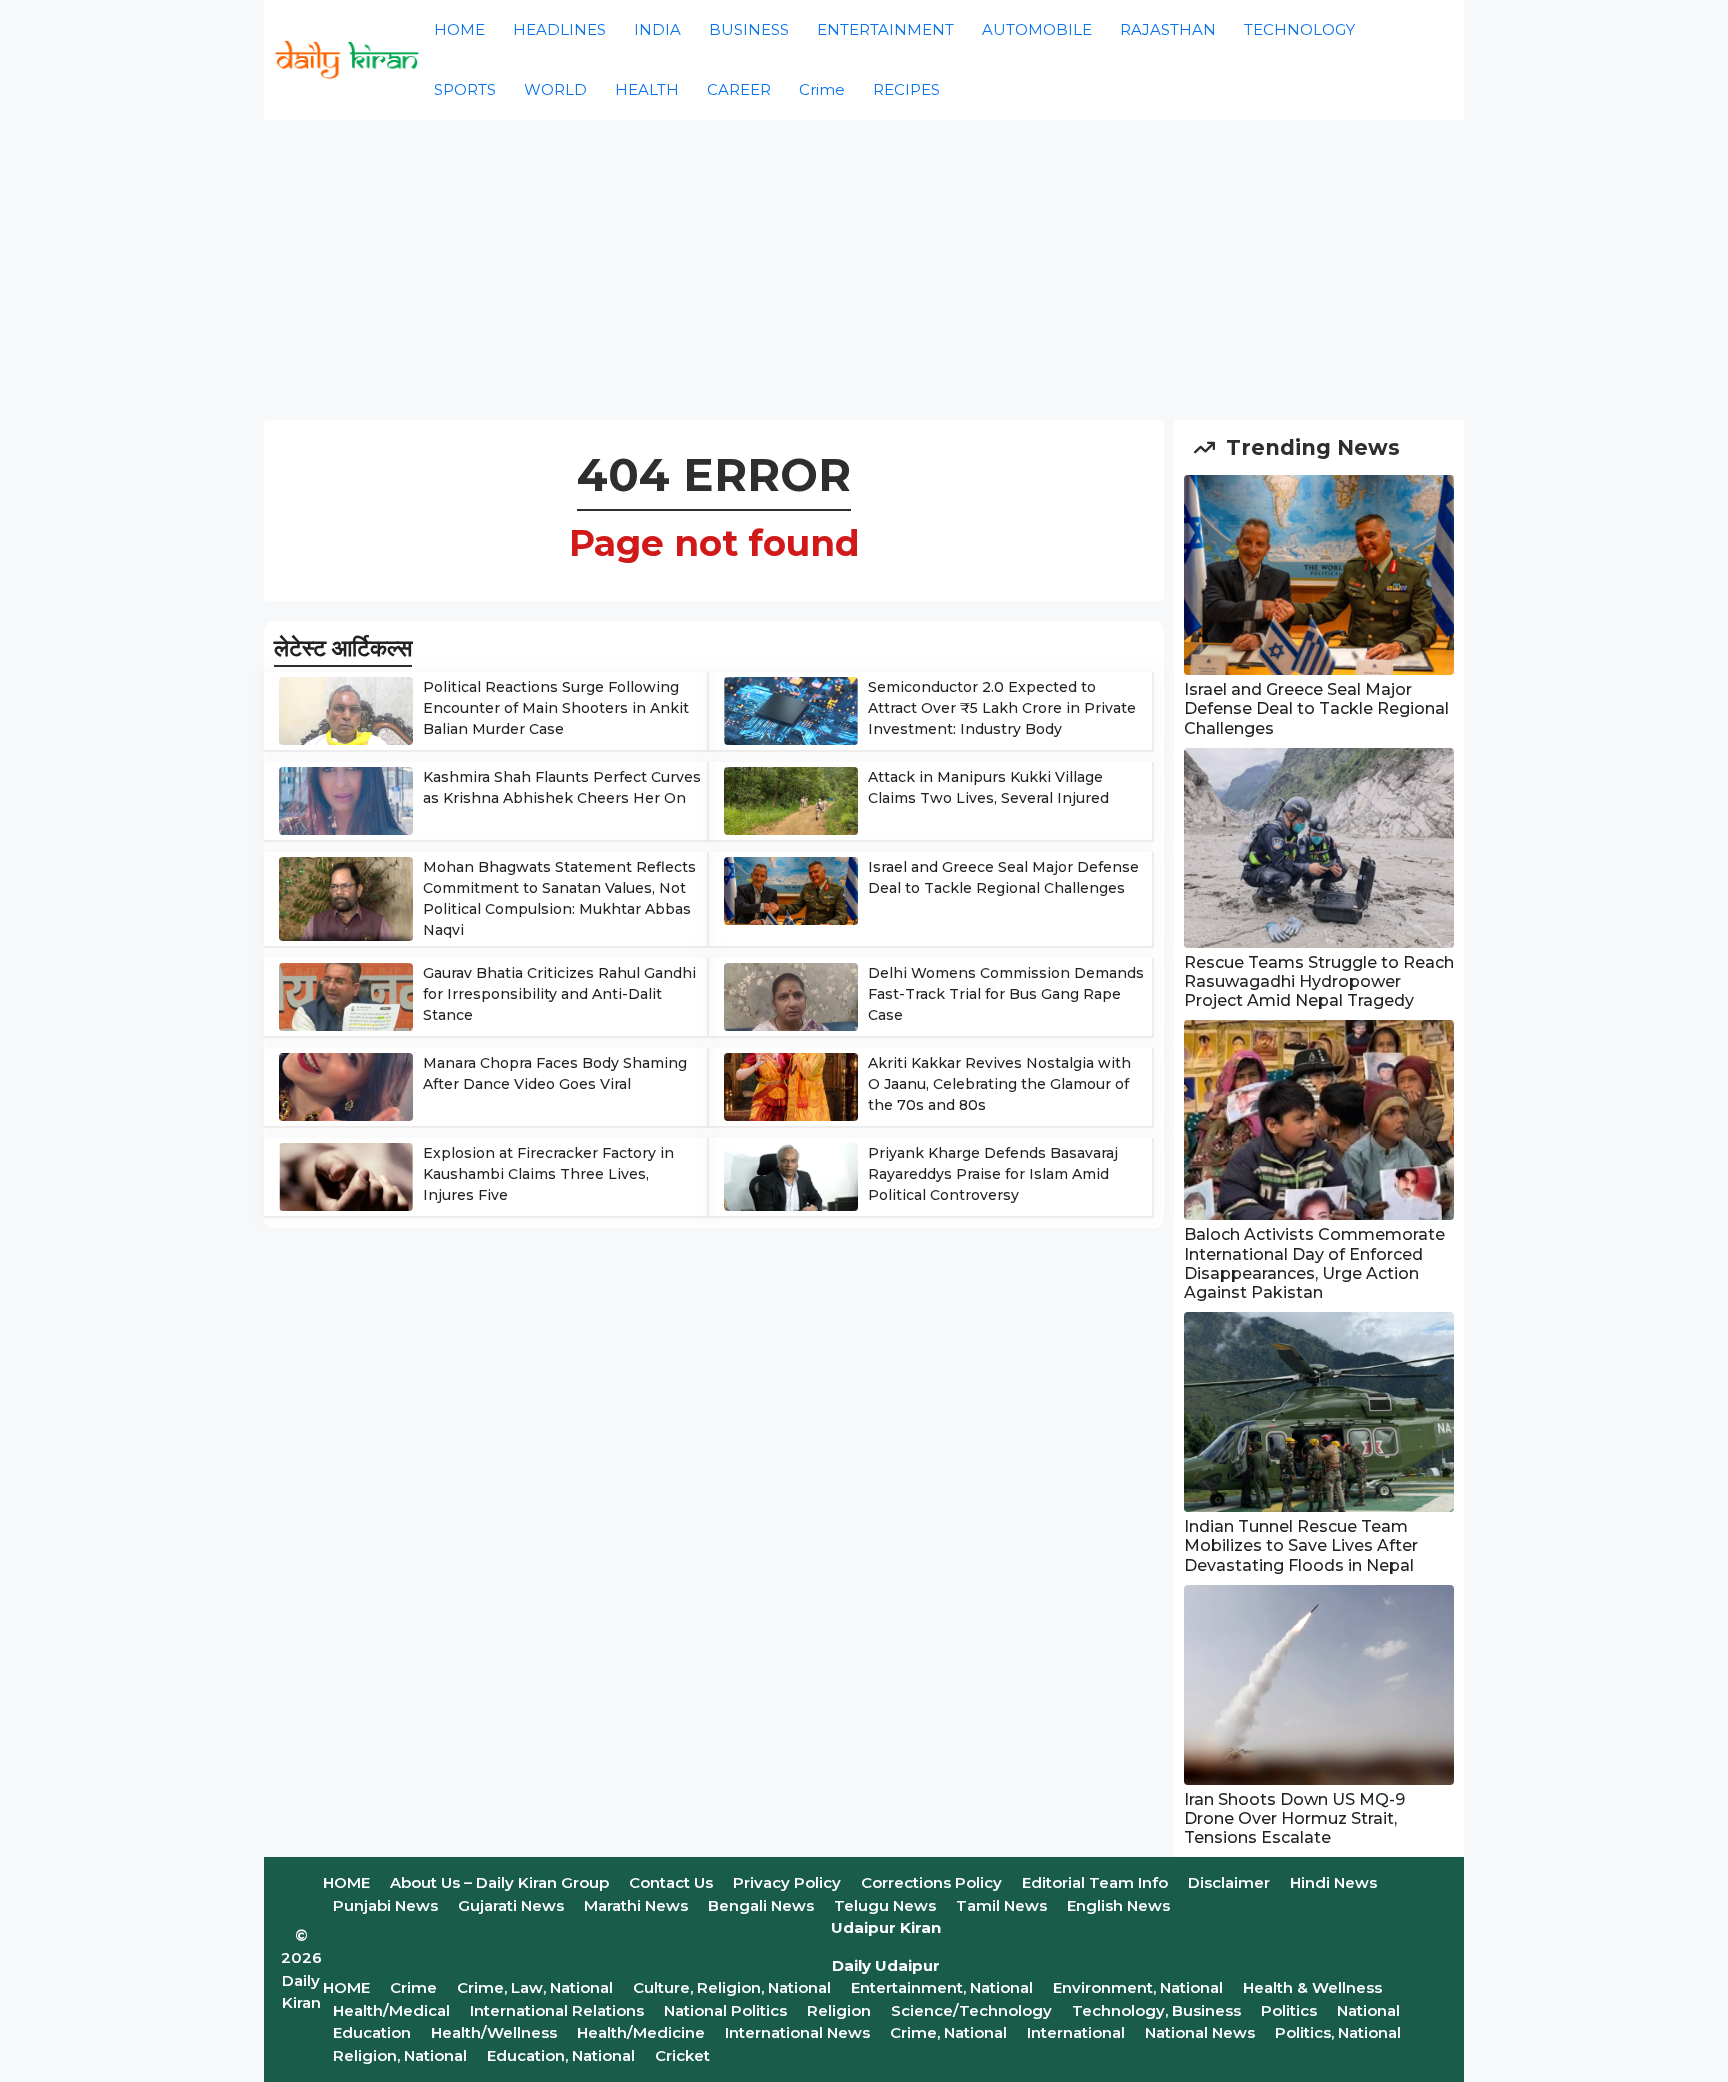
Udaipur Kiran (886, 1927)
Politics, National (1338, 2032)
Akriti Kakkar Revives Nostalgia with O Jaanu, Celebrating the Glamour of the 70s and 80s (999, 1084)
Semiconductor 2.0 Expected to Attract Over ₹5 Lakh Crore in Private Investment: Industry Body (1002, 708)
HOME (459, 29)
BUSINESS (749, 29)
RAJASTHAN (1168, 29)
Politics (1289, 2010)
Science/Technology (971, 2010)
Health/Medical (391, 2010)
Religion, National (400, 2055)
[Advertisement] (864, 270)
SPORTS (465, 89)
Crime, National (948, 2032)
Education (372, 2032)
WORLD (555, 89)
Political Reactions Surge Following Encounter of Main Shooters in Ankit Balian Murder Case (556, 708)
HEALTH (647, 89)
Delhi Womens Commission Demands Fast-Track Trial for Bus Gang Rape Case (1006, 994)
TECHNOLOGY (1299, 29)
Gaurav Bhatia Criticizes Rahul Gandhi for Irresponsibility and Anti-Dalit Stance (559, 994)
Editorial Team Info (1095, 1882)
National (1368, 2010)
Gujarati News (511, 1905)
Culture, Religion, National (732, 1987)
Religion (839, 2010)
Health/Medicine (641, 2032)
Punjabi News (385, 1905)
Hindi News (1333, 1882)
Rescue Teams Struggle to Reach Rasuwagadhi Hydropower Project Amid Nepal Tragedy (1319, 981)
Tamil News (1001, 1905)
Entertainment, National (942, 1987)
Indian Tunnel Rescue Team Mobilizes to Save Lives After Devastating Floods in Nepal (1301, 1545)
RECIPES (906, 89)
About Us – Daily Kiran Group (499, 1882)
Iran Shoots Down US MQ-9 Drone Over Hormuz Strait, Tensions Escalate (1294, 1818)
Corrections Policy (931, 1882)
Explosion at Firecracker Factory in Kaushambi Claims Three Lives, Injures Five (548, 1174)
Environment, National (1138, 1987)
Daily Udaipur (886, 1965)
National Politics (725, 2010)
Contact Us (671, 1882)
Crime (822, 89)
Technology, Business (1156, 2010)
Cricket (682, 2055)
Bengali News (761, 1905)
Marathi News (636, 1905)
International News (797, 2032)
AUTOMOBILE (1037, 29)
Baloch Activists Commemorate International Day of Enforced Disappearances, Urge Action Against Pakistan (1314, 1263)
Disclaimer (1229, 1882)
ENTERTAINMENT (885, 29)
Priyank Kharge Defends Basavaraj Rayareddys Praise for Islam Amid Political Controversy (993, 1174)
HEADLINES (559, 29)
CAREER (739, 89)
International (1076, 2032)
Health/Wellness (494, 2032)
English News (1118, 1905)
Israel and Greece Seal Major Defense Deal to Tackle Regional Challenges (1316, 708)
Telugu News (885, 1905)
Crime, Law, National (535, 1987)
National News (1200, 2032)
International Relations (557, 2010)
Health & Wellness (1312, 1987)
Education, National (561, 2055)
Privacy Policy (787, 1882)
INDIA (657, 29)
